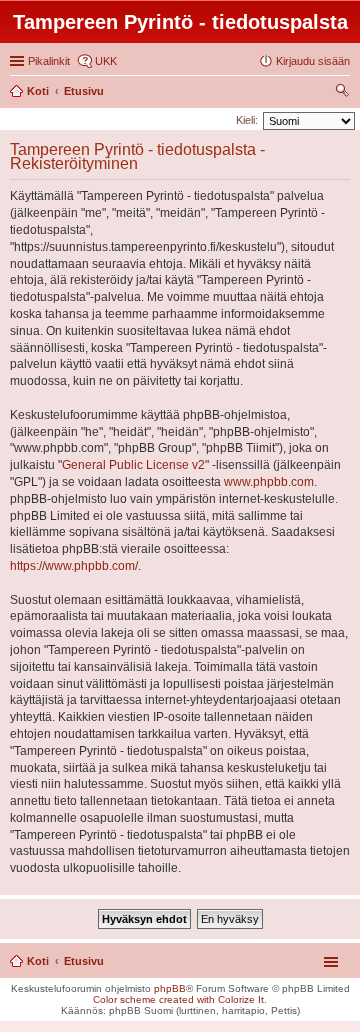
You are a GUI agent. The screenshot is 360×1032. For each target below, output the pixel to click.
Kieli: (247, 120)
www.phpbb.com (269, 482)
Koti (38, 961)
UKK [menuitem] (106, 61)
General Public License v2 (133, 465)
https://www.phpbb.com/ (74, 566)
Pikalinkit (49, 61)
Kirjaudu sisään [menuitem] (313, 61)
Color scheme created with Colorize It (178, 999)
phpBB (170, 988)
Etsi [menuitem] (344, 93)
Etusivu (84, 961)
